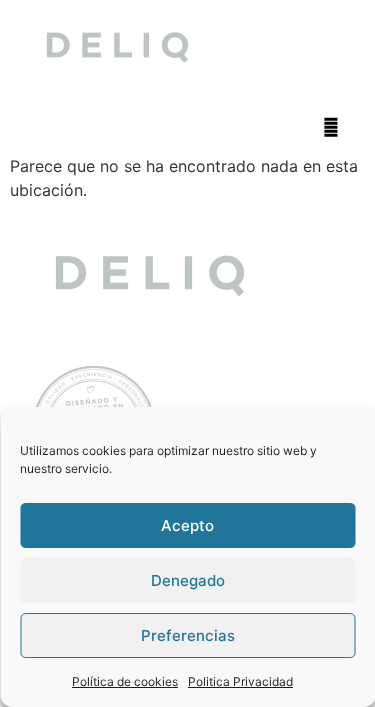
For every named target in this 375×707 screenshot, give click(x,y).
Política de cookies (125, 681)
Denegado (188, 580)
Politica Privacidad (240, 681)
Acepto (187, 525)
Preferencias (188, 635)
